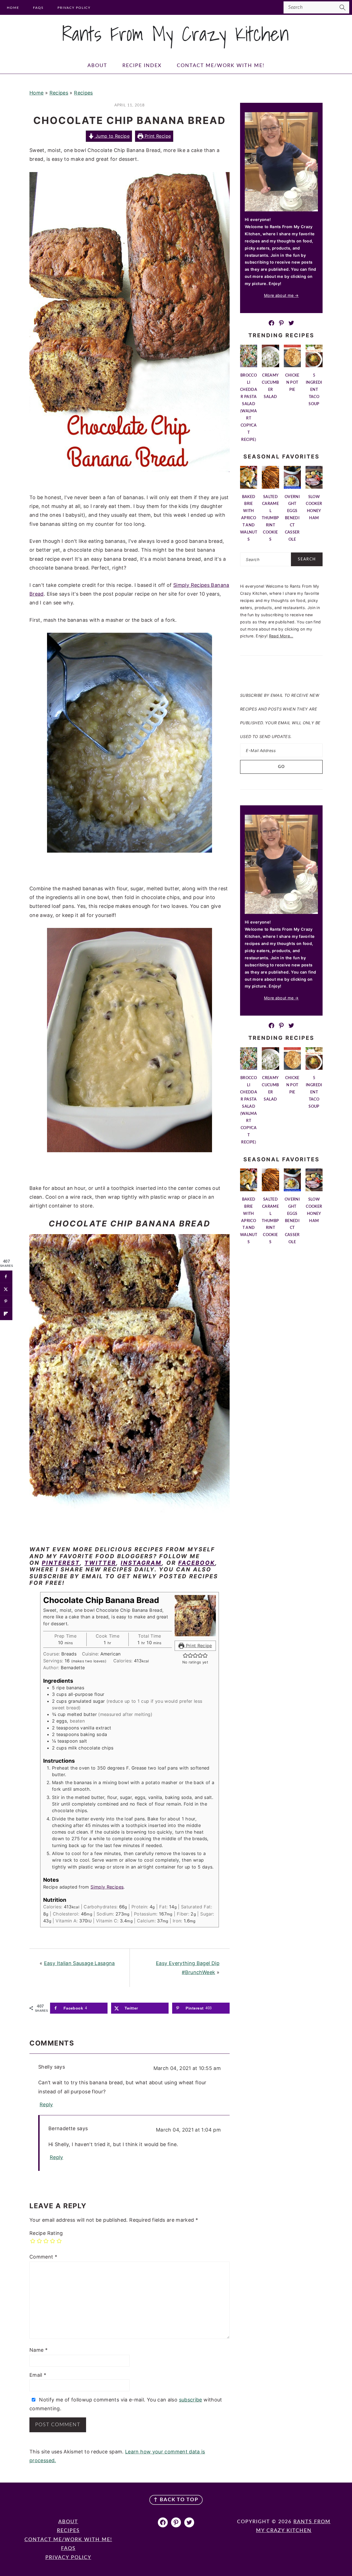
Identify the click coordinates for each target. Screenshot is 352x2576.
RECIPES (68, 2531)
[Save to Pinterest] (6, 1301)
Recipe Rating (46, 2233)
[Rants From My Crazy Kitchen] (176, 46)
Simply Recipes (107, 1887)
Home (36, 93)
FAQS (68, 2549)
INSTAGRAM (141, 1563)
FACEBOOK (197, 1563)
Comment (43, 2257)
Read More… (281, 636)
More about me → (281, 295)
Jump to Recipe (112, 136)
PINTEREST (61, 1563)
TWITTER (100, 1563)
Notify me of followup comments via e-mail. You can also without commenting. (126, 2404)
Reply (46, 2104)
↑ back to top (176, 2500)
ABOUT (68, 2522)
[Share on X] (6, 1289)
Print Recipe (157, 136)
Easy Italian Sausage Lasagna (79, 1963)
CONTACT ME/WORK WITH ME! (68, 2540)
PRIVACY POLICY (68, 2558)
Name (38, 2350)
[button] (185, 1655)
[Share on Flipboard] (6, 1314)
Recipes (59, 93)
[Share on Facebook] (6, 1277)
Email (38, 2375)
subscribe (191, 2400)
